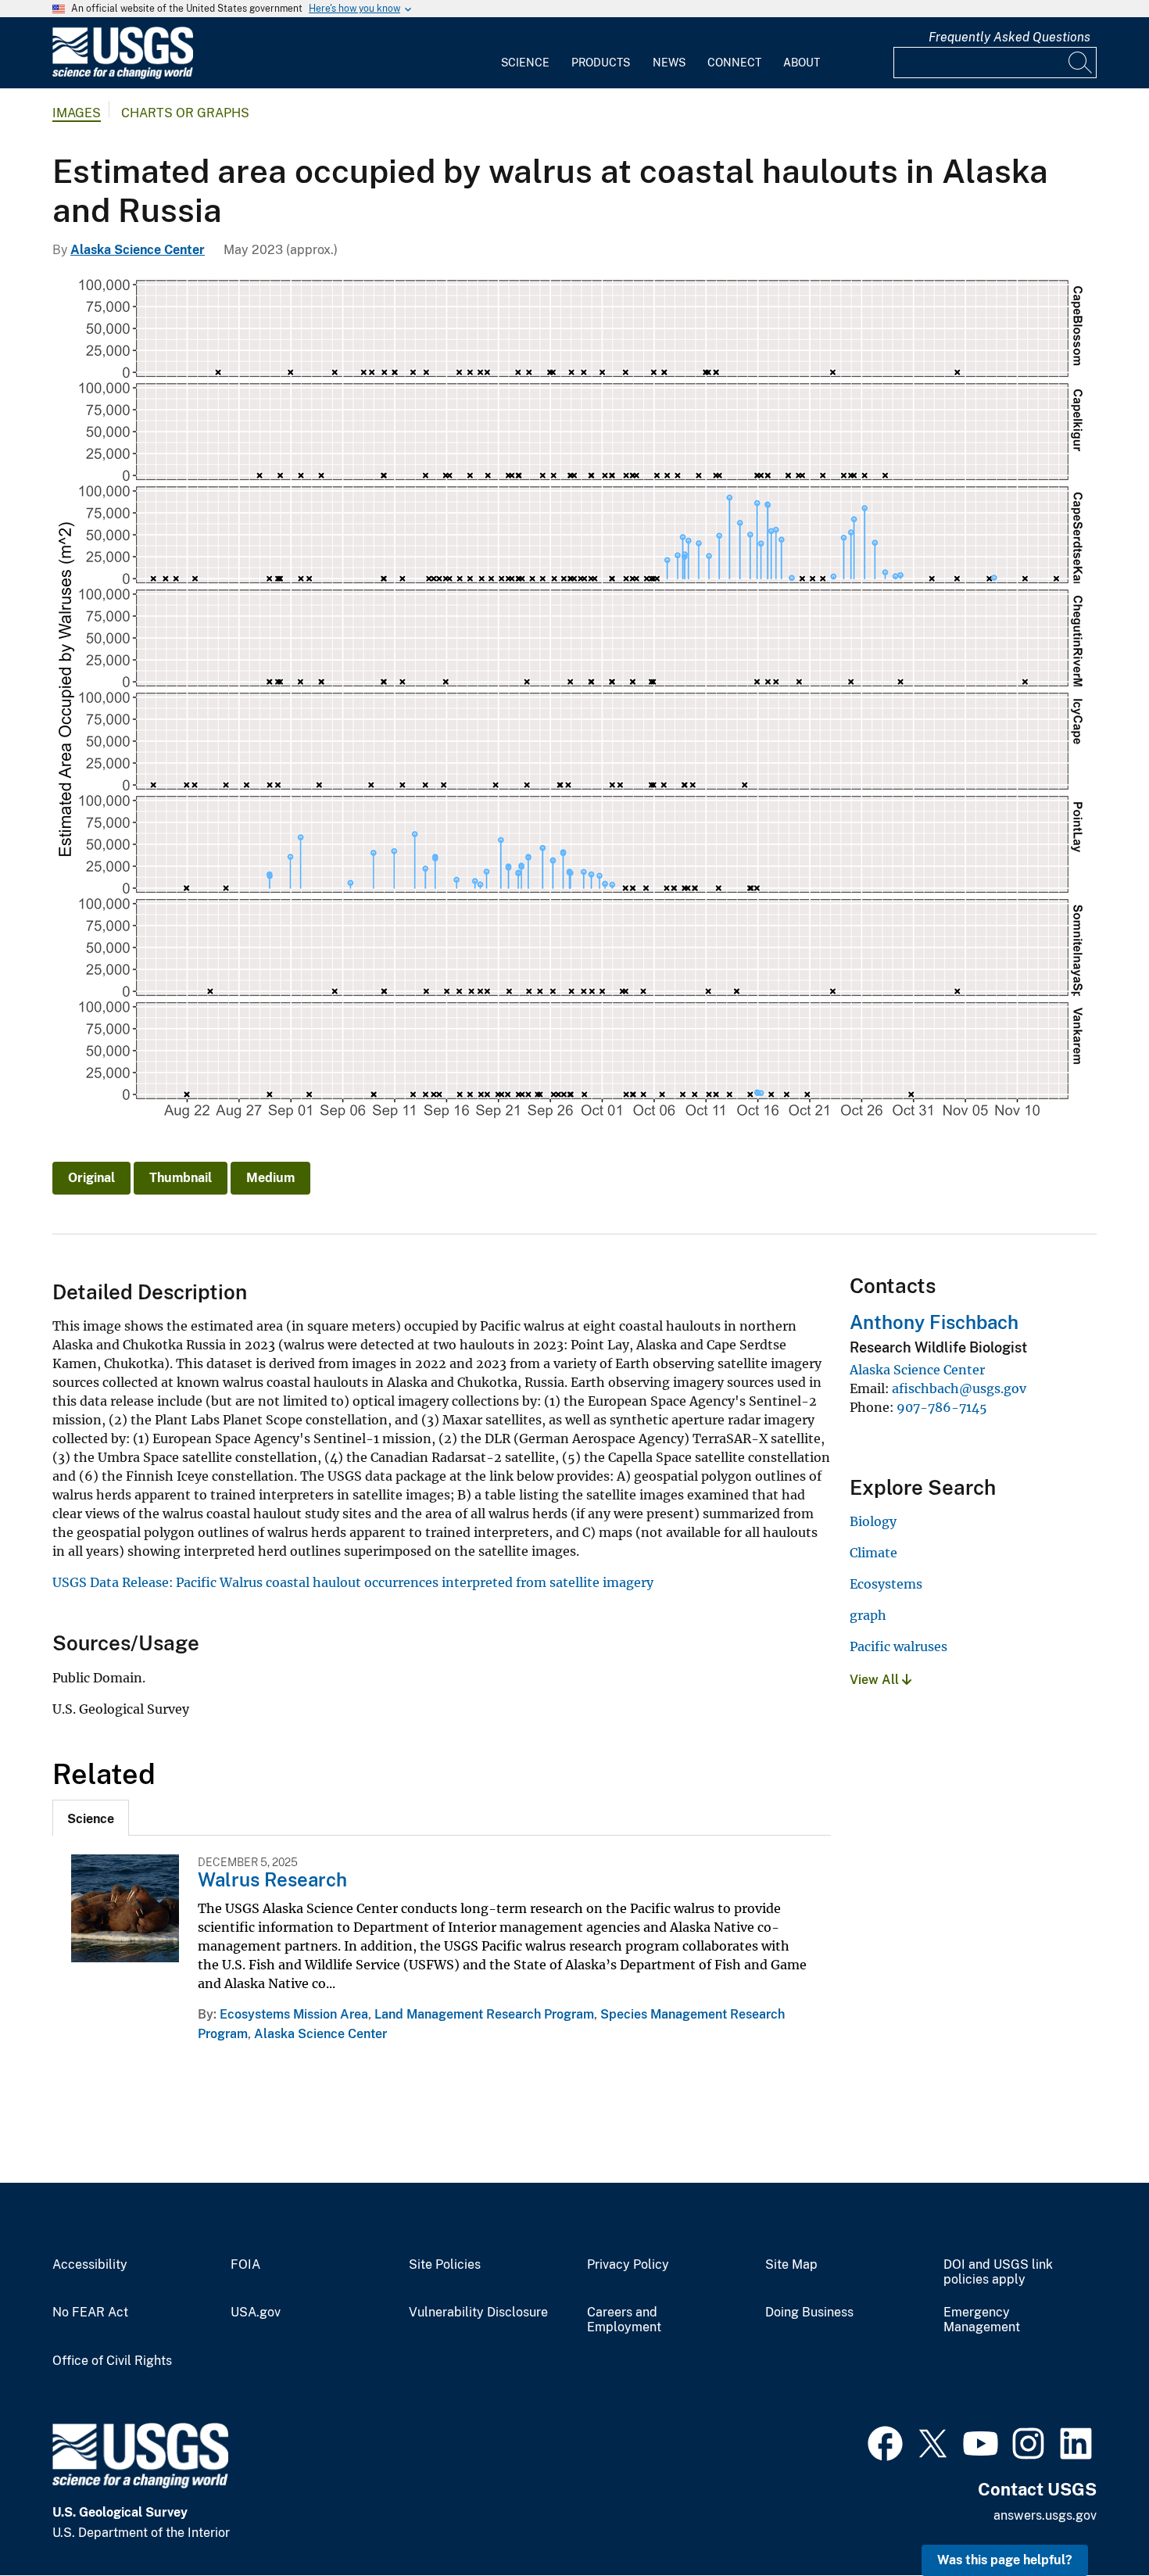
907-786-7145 (942, 1407)
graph (868, 1615)
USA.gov (256, 2313)
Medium (270, 1178)
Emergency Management (982, 2320)
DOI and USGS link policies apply (998, 2272)
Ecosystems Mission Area (294, 2014)
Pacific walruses (898, 1646)
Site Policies (445, 2265)
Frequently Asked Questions (1009, 37)
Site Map (791, 2265)
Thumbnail (181, 1178)
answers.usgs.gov (1045, 2515)
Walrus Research (272, 1879)
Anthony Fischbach (934, 1322)
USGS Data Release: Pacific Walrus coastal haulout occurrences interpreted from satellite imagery (353, 1582)
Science (525, 63)
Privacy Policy (628, 2265)
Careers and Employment (624, 2320)
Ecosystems (886, 1584)
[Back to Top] (1092, 2519)
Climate (873, 1553)
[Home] (123, 75)
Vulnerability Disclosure (478, 2313)
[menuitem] (525, 53)
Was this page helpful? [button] (1005, 2560)
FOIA (245, 2265)
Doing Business (809, 2313)
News (669, 63)
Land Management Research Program (484, 2014)
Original (91, 1178)
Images (77, 113)
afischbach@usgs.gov (959, 1388)
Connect (734, 63)
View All (876, 1680)
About (802, 63)
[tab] (91, 1818)
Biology (873, 1521)
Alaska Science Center (138, 250)
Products (601, 63)
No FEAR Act (90, 2313)
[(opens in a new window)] (885, 2442)
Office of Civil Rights (112, 2361)
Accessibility (90, 2265)
